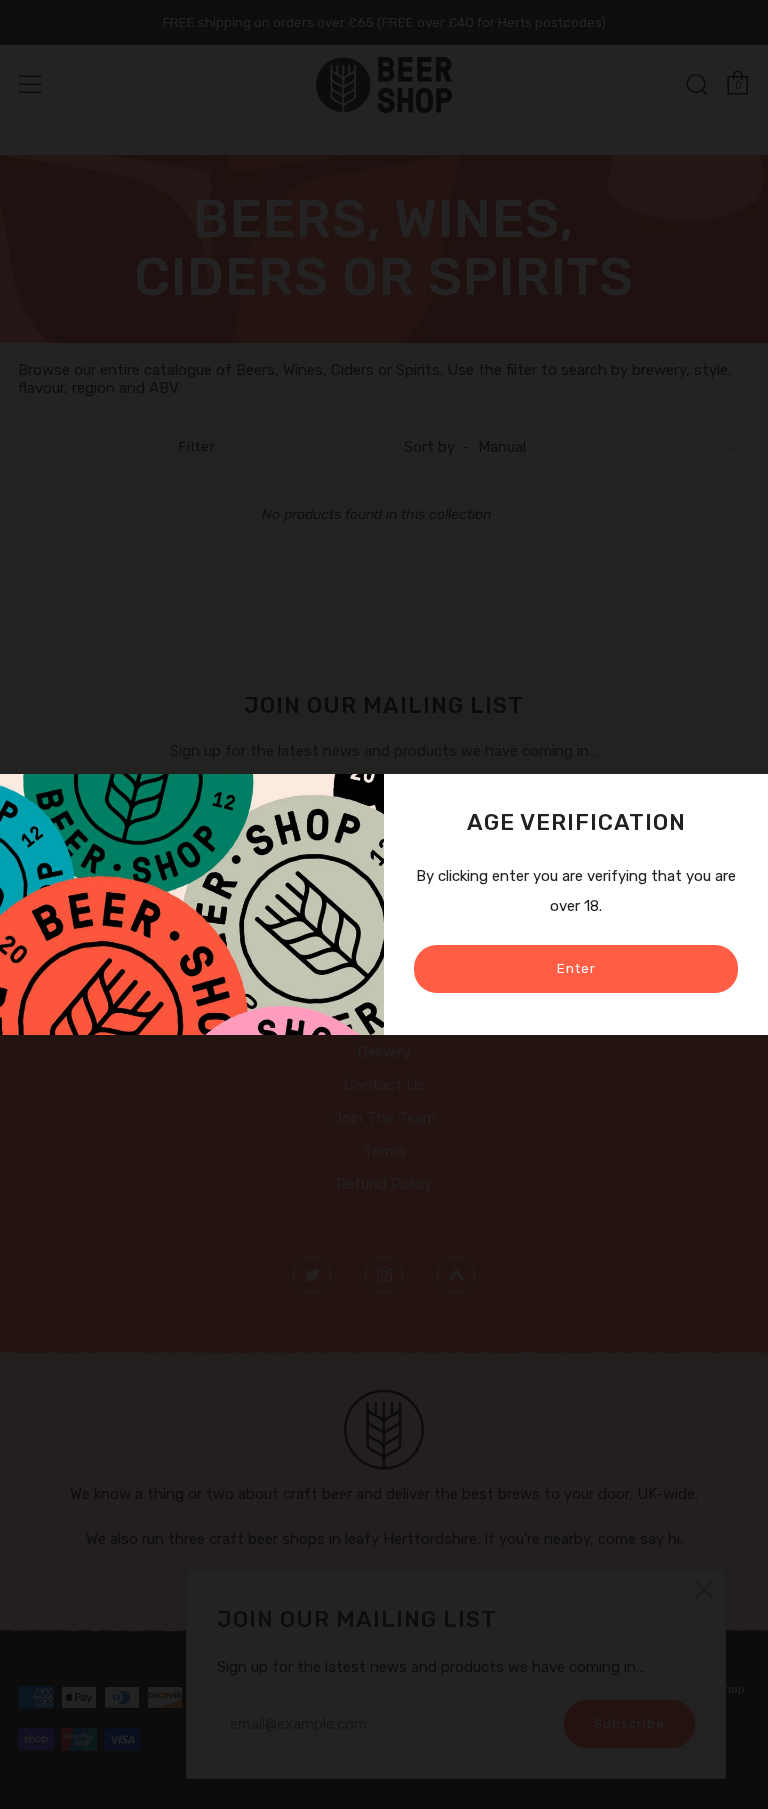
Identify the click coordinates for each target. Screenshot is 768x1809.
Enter (576, 968)
